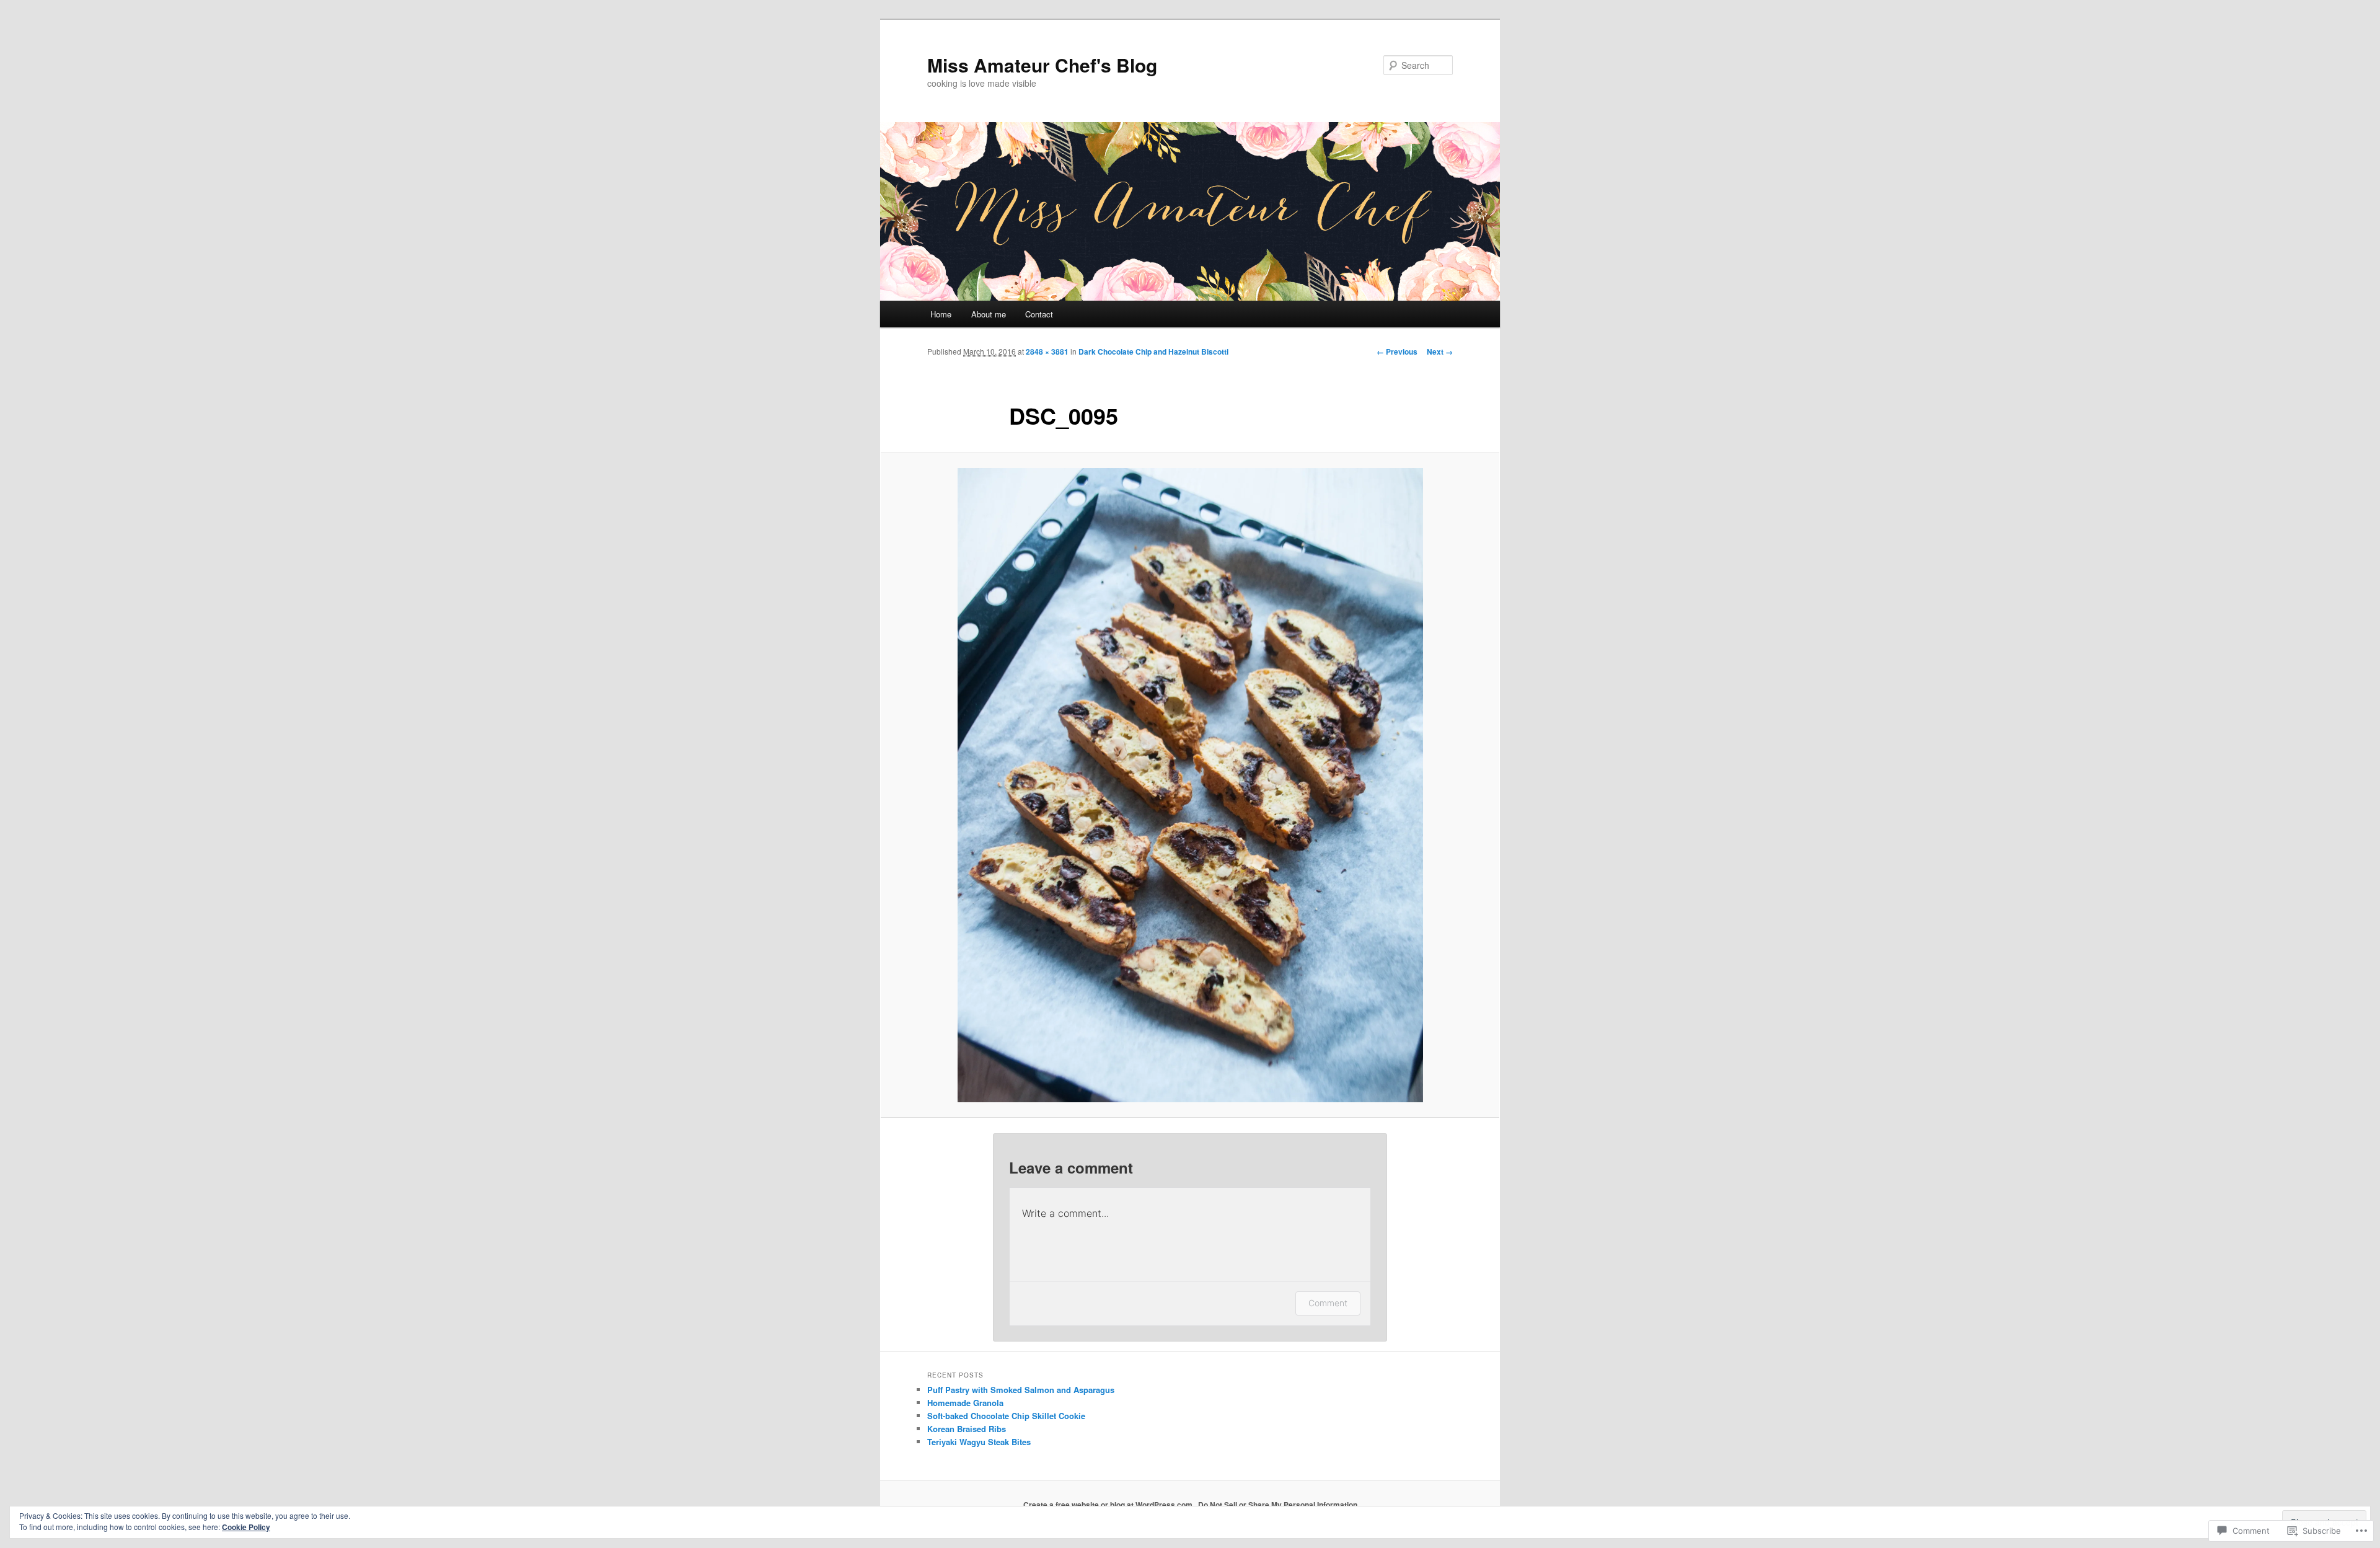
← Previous (1397, 352)
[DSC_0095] (1190, 785)
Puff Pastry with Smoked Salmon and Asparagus (1021, 1390)
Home (941, 314)
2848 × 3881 (1047, 352)
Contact (1039, 314)
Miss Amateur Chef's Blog (1042, 65)
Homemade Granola (965, 1403)
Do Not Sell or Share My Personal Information (1278, 1505)
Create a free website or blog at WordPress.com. (1109, 1505)
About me (989, 314)
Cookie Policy (246, 1527)
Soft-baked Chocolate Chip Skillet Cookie (1006, 1416)
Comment (1328, 1303)
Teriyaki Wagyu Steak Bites (979, 1442)
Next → (1440, 352)
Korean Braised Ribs (967, 1429)
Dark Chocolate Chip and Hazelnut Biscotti (1153, 352)
